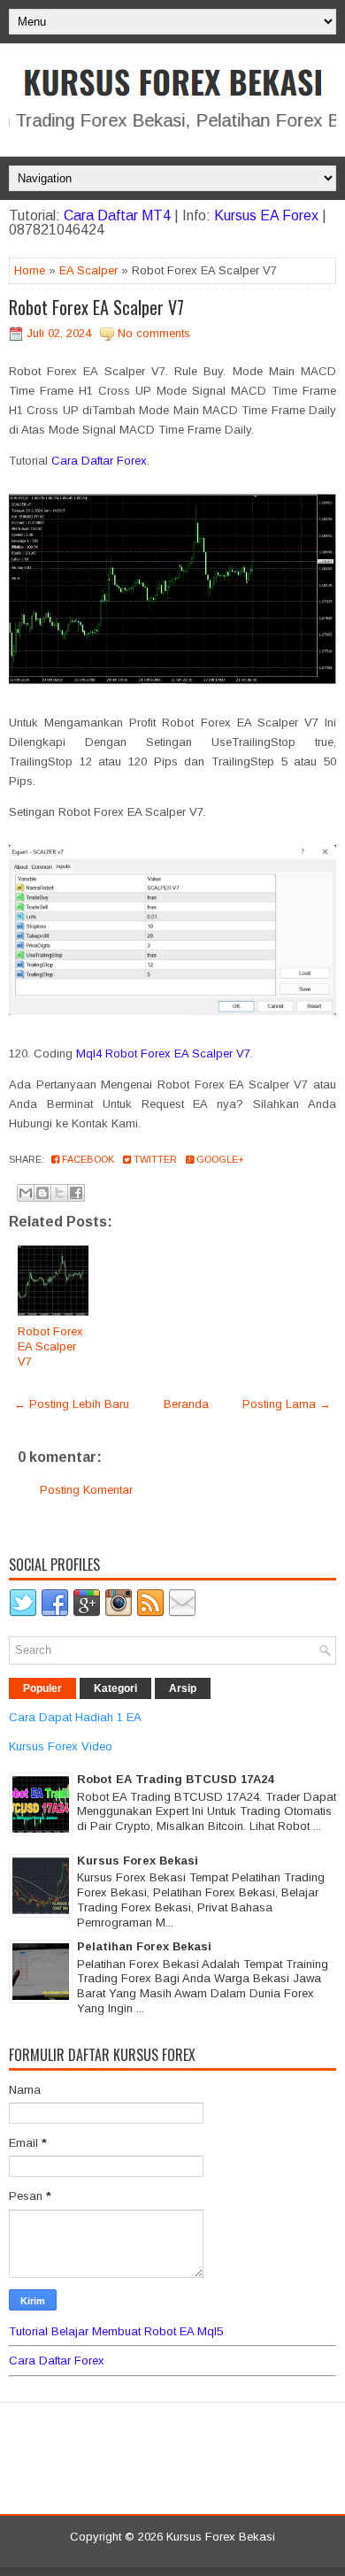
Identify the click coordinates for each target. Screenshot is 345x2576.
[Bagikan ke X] (59, 1193)
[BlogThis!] (42, 1193)
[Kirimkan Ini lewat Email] (26, 1193)
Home (30, 270)
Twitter (154, 1159)
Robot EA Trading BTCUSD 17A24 (175, 1779)
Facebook (87, 1159)
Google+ (219, 1159)
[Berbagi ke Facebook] (76, 1193)
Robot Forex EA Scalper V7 (96, 307)
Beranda (186, 1404)
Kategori (115, 1688)
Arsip (183, 1688)
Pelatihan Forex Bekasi (144, 1946)
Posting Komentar (86, 1490)
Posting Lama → (287, 1404)
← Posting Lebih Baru (72, 1404)
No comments (154, 333)
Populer (42, 1688)
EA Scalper (88, 270)
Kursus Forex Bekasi (138, 1861)
